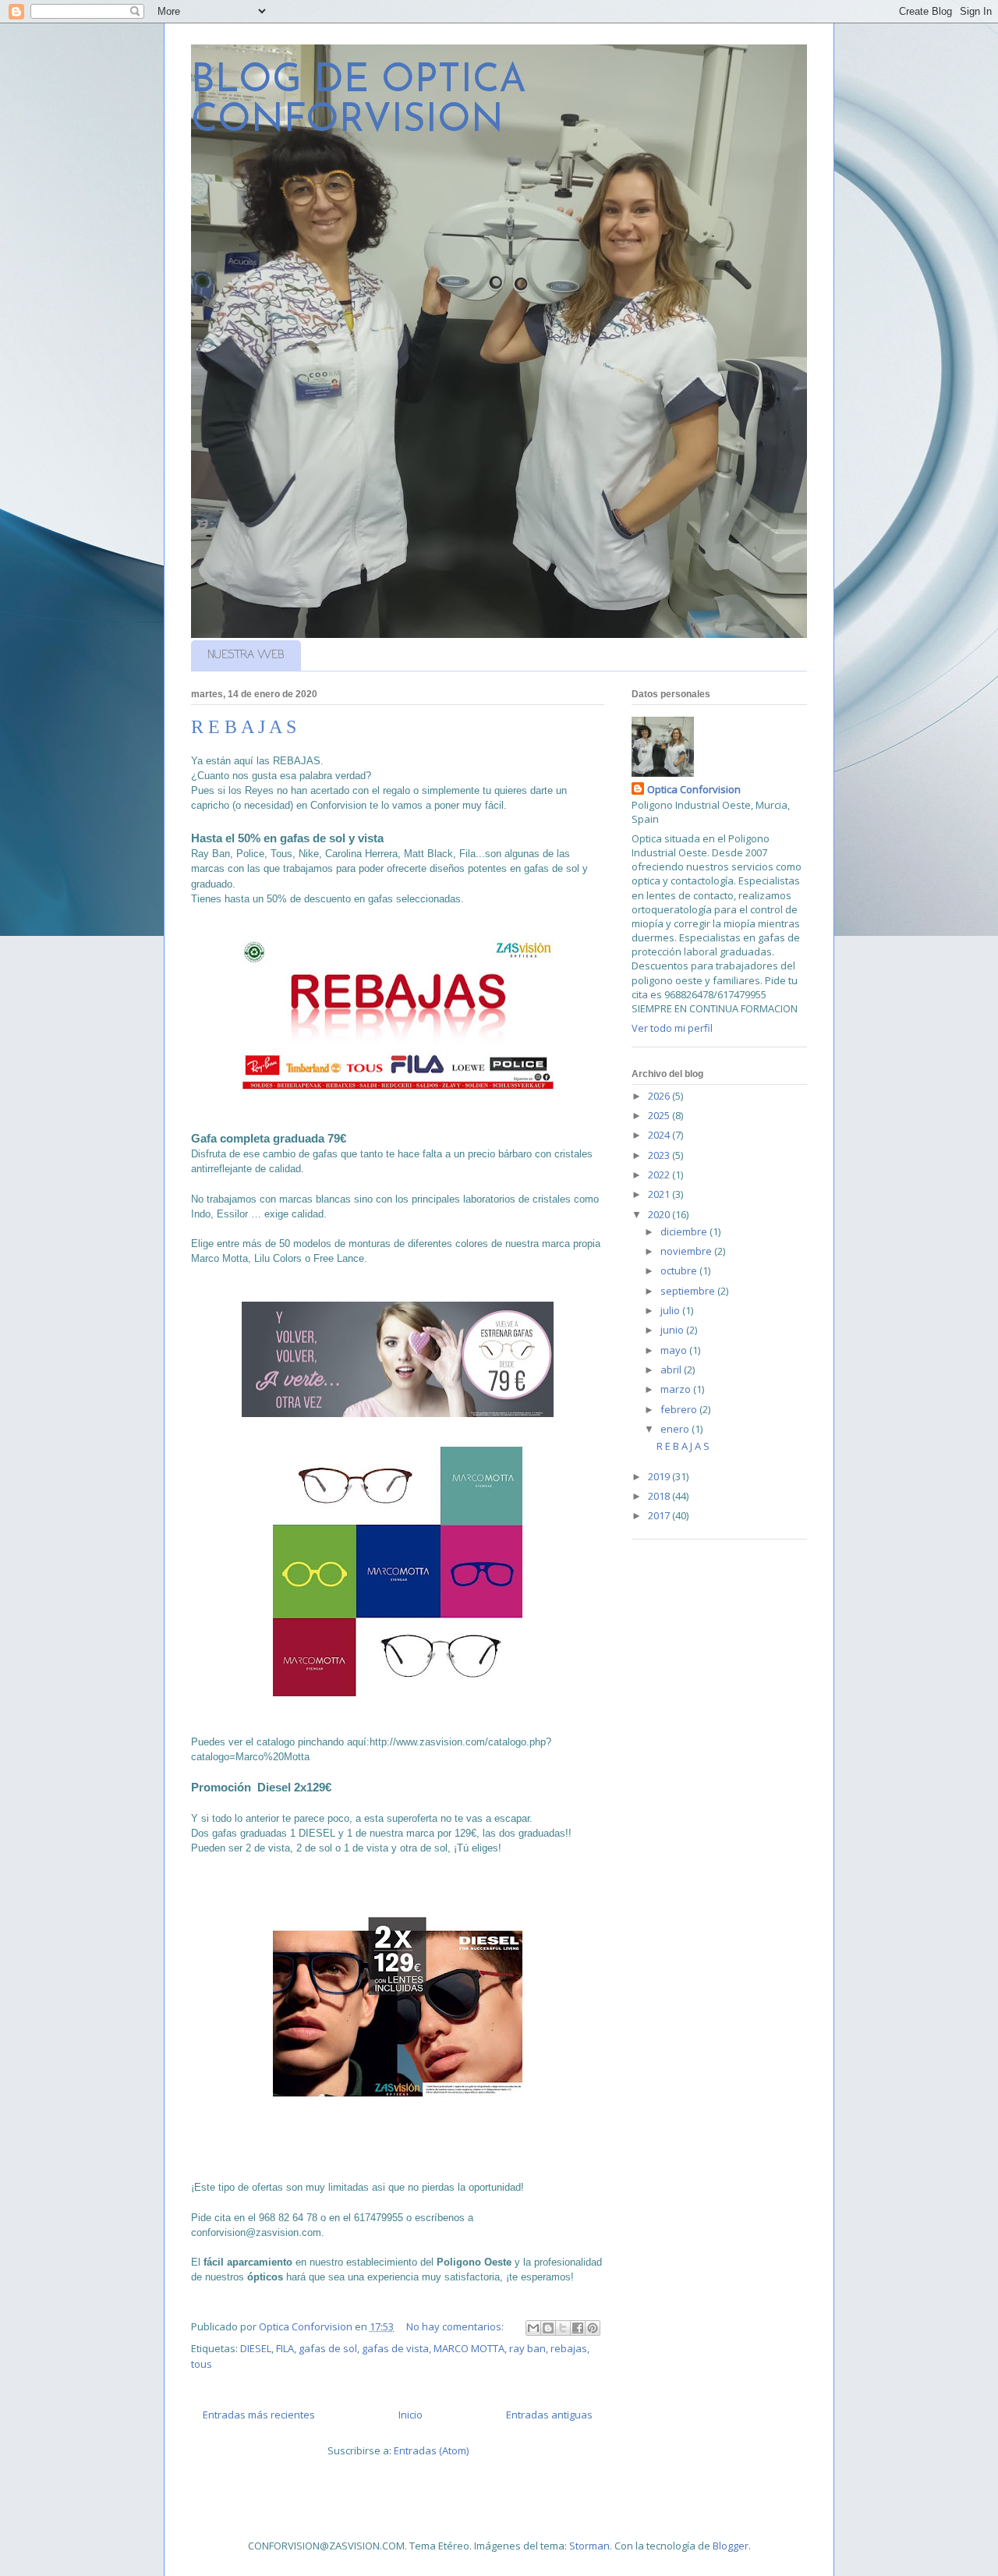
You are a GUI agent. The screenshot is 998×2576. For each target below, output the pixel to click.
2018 (660, 1496)
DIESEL (256, 2348)
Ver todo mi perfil (672, 1028)
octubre (680, 1270)
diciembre (685, 1231)
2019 (660, 1476)
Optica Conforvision (694, 789)
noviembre (687, 1251)
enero (676, 1429)
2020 (660, 1214)
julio (671, 1310)
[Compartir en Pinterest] (593, 2328)
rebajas (569, 2348)
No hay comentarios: (456, 2326)
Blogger (731, 2546)
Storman (589, 2546)
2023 (660, 1155)
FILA (285, 2348)
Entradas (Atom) (431, 2450)
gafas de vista (395, 2348)
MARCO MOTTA (469, 2348)
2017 (660, 1515)
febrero (680, 1409)
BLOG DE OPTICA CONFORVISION (359, 101)
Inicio (411, 2415)
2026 (660, 1096)
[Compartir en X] (563, 2328)
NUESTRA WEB (246, 656)
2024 (660, 1135)
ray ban (527, 2348)
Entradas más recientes (259, 2415)
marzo (677, 1389)
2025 (660, 1115)
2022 (660, 1175)
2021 (660, 1194)
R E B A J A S (244, 727)
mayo (675, 1350)
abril (672, 1369)
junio (673, 1330)
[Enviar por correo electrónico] (533, 2328)
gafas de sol (328, 2348)
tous (202, 2364)
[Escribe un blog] (548, 2328)
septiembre (689, 1291)
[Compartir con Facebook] (578, 2328)
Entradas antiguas (549, 2415)
